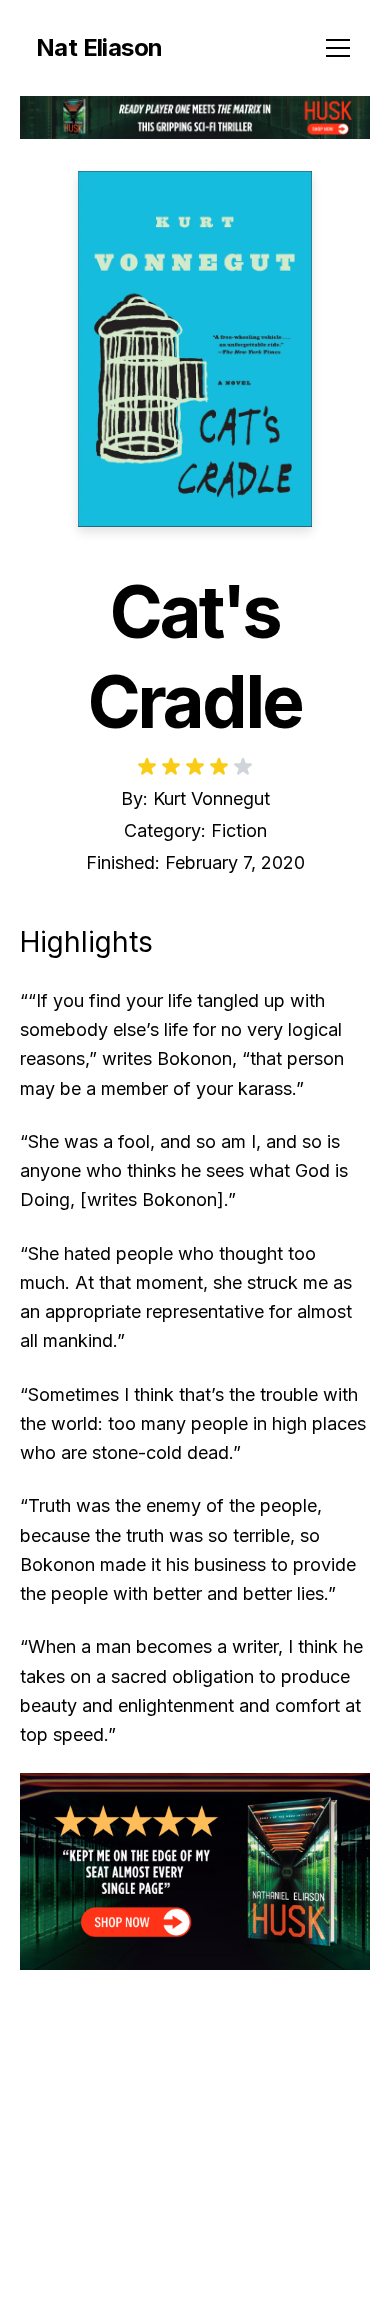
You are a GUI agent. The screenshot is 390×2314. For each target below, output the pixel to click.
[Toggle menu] (338, 48)
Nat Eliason (99, 47)
